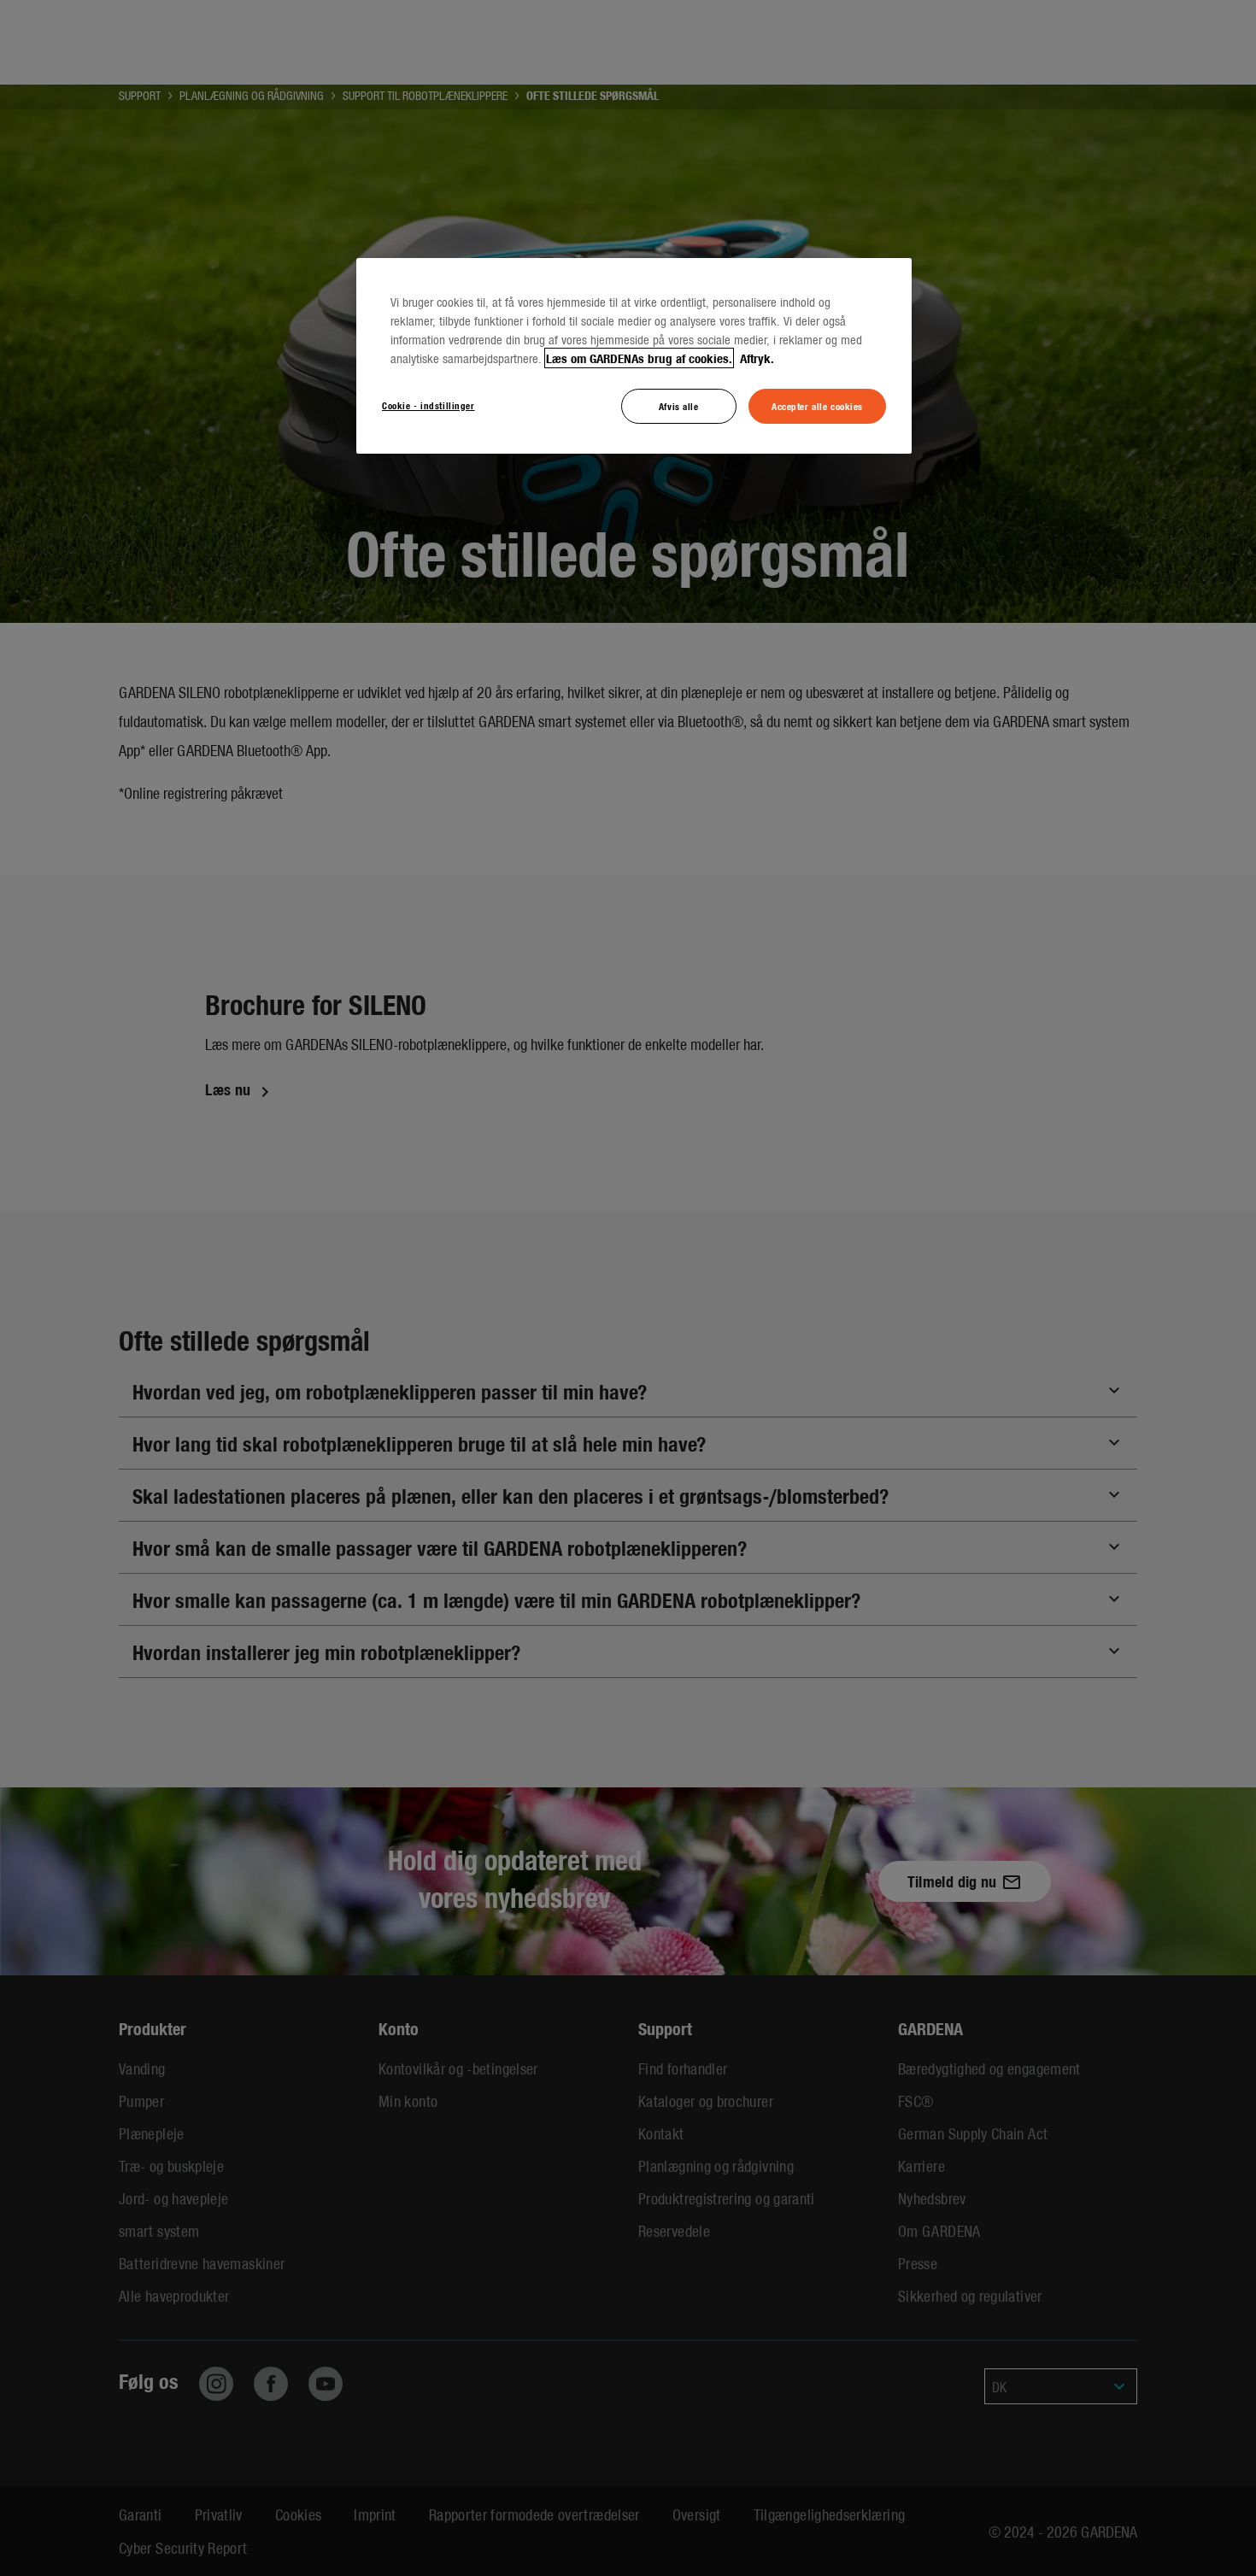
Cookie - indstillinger (428, 405)
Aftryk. (755, 358)
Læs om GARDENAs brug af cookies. (639, 358)
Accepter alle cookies (817, 406)
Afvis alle (679, 406)
